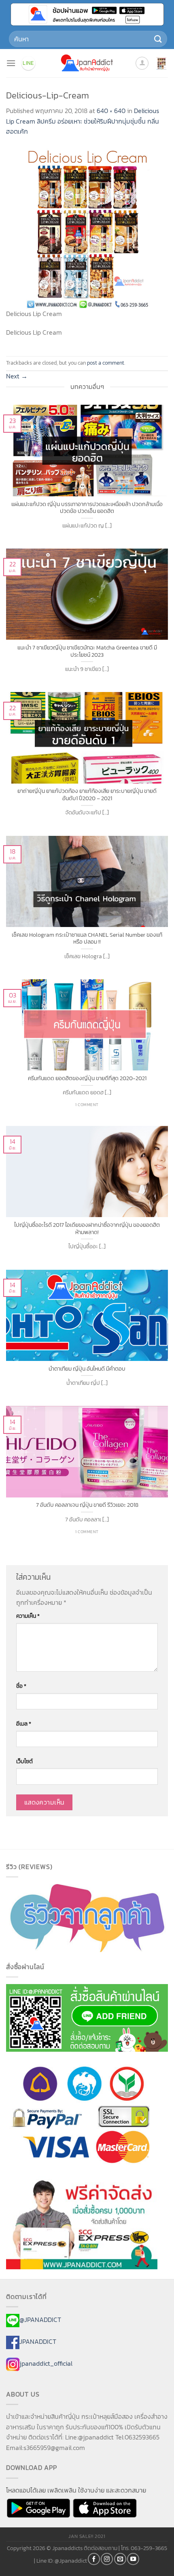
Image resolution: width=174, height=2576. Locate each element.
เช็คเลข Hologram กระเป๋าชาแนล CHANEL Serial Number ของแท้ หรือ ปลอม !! (87, 939)
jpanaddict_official (46, 2363)
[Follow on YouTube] (133, 2559)
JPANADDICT (38, 2342)
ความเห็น (28, 1616)
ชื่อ (21, 1686)
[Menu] (11, 63)
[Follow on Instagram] (107, 2559)
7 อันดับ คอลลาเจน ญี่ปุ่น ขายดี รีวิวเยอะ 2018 (87, 1505)
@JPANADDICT (40, 2320)
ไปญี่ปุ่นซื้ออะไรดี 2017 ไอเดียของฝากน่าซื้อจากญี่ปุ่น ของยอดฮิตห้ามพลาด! (87, 1229)
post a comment (106, 363)
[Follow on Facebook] (94, 2559)
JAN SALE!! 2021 (87, 2536)
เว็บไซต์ (24, 1761)
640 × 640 (111, 111)
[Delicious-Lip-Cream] (87, 227)
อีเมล (24, 1724)
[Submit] (158, 39)
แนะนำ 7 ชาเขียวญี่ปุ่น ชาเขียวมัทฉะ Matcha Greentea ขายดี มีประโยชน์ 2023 (87, 651)
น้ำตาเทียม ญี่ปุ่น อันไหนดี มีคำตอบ (87, 1369)
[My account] (142, 63)
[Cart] (161, 63)
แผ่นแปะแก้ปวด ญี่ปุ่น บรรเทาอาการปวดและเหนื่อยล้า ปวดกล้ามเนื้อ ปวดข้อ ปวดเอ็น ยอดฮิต (87, 508)
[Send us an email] (120, 2559)
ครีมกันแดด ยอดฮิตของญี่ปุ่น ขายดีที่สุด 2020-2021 (87, 1079)
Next (17, 376)
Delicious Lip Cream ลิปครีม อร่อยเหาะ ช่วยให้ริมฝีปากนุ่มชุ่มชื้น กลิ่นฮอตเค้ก (83, 121)
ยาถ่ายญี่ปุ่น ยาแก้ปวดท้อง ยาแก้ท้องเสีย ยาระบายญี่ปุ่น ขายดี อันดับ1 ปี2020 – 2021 (87, 795)
